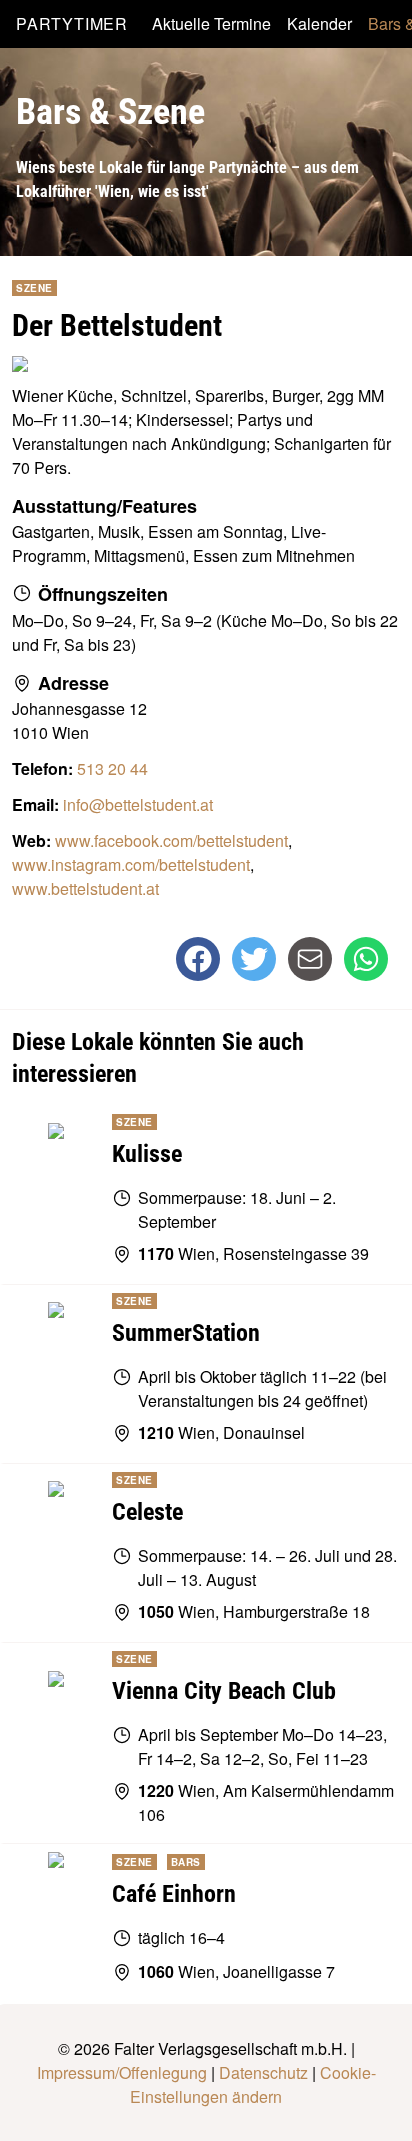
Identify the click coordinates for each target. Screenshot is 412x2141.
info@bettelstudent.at (138, 804)
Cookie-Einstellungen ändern (253, 2084)
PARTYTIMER (72, 23)
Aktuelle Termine (211, 23)
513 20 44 (112, 768)
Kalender (319, 23)
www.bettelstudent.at (85, 888)
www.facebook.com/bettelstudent (171, 840)
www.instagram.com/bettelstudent (131, 864)
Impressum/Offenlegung (122, 2072)
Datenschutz (263, 2072)
